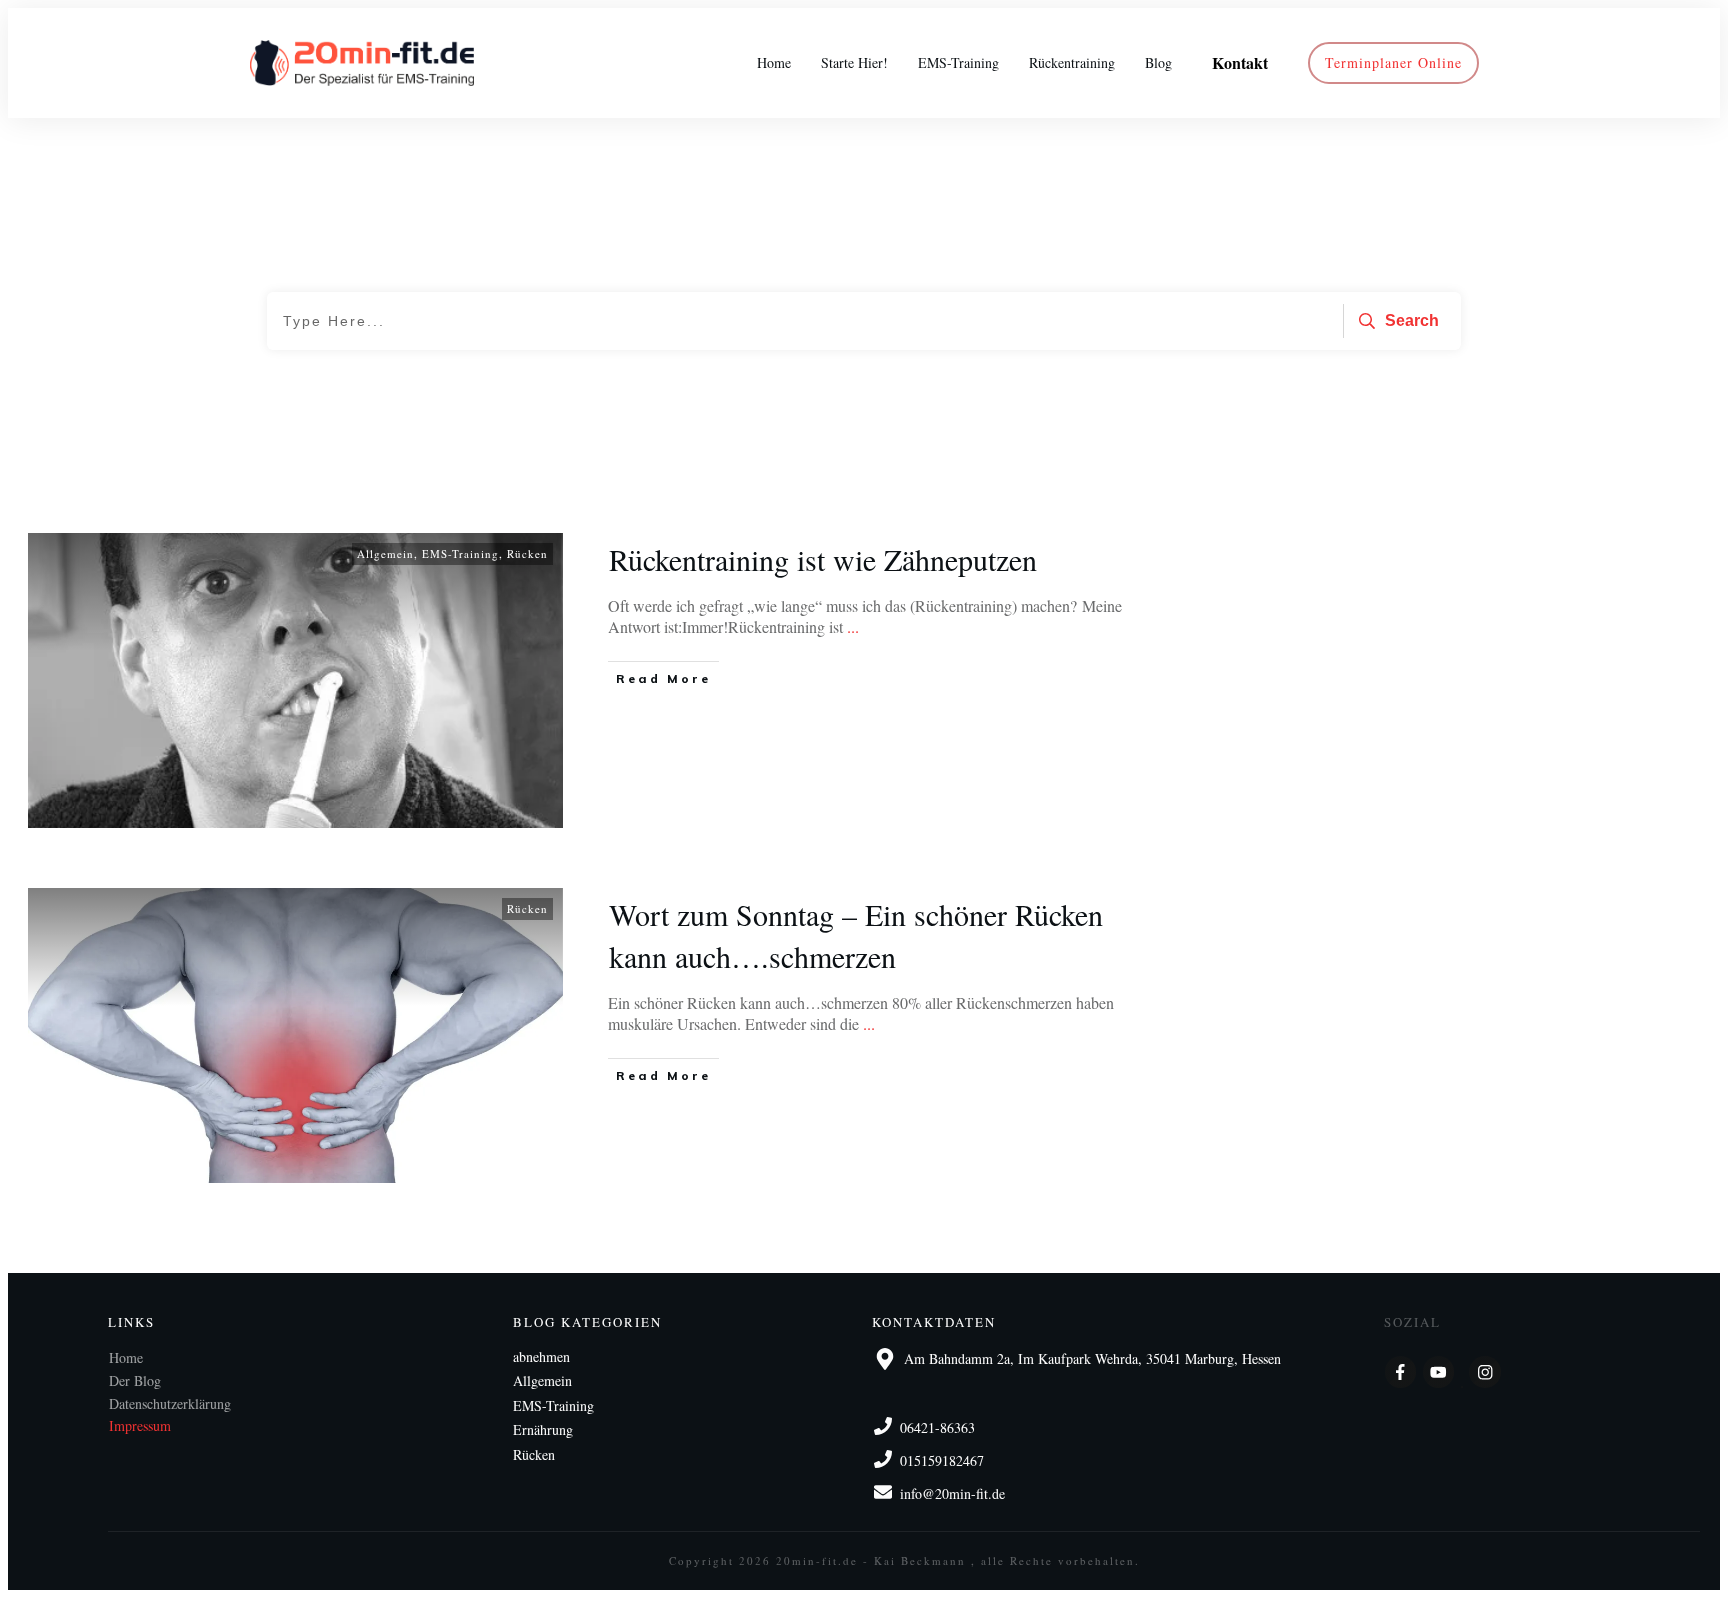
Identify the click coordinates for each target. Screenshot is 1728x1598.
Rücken (527, 553)
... (853, 626)
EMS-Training (460, 553)
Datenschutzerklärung (170, 1403)
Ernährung (543, 1429)
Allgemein (385, 553)
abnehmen (541, 1356)
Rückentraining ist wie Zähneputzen (823, 559)
